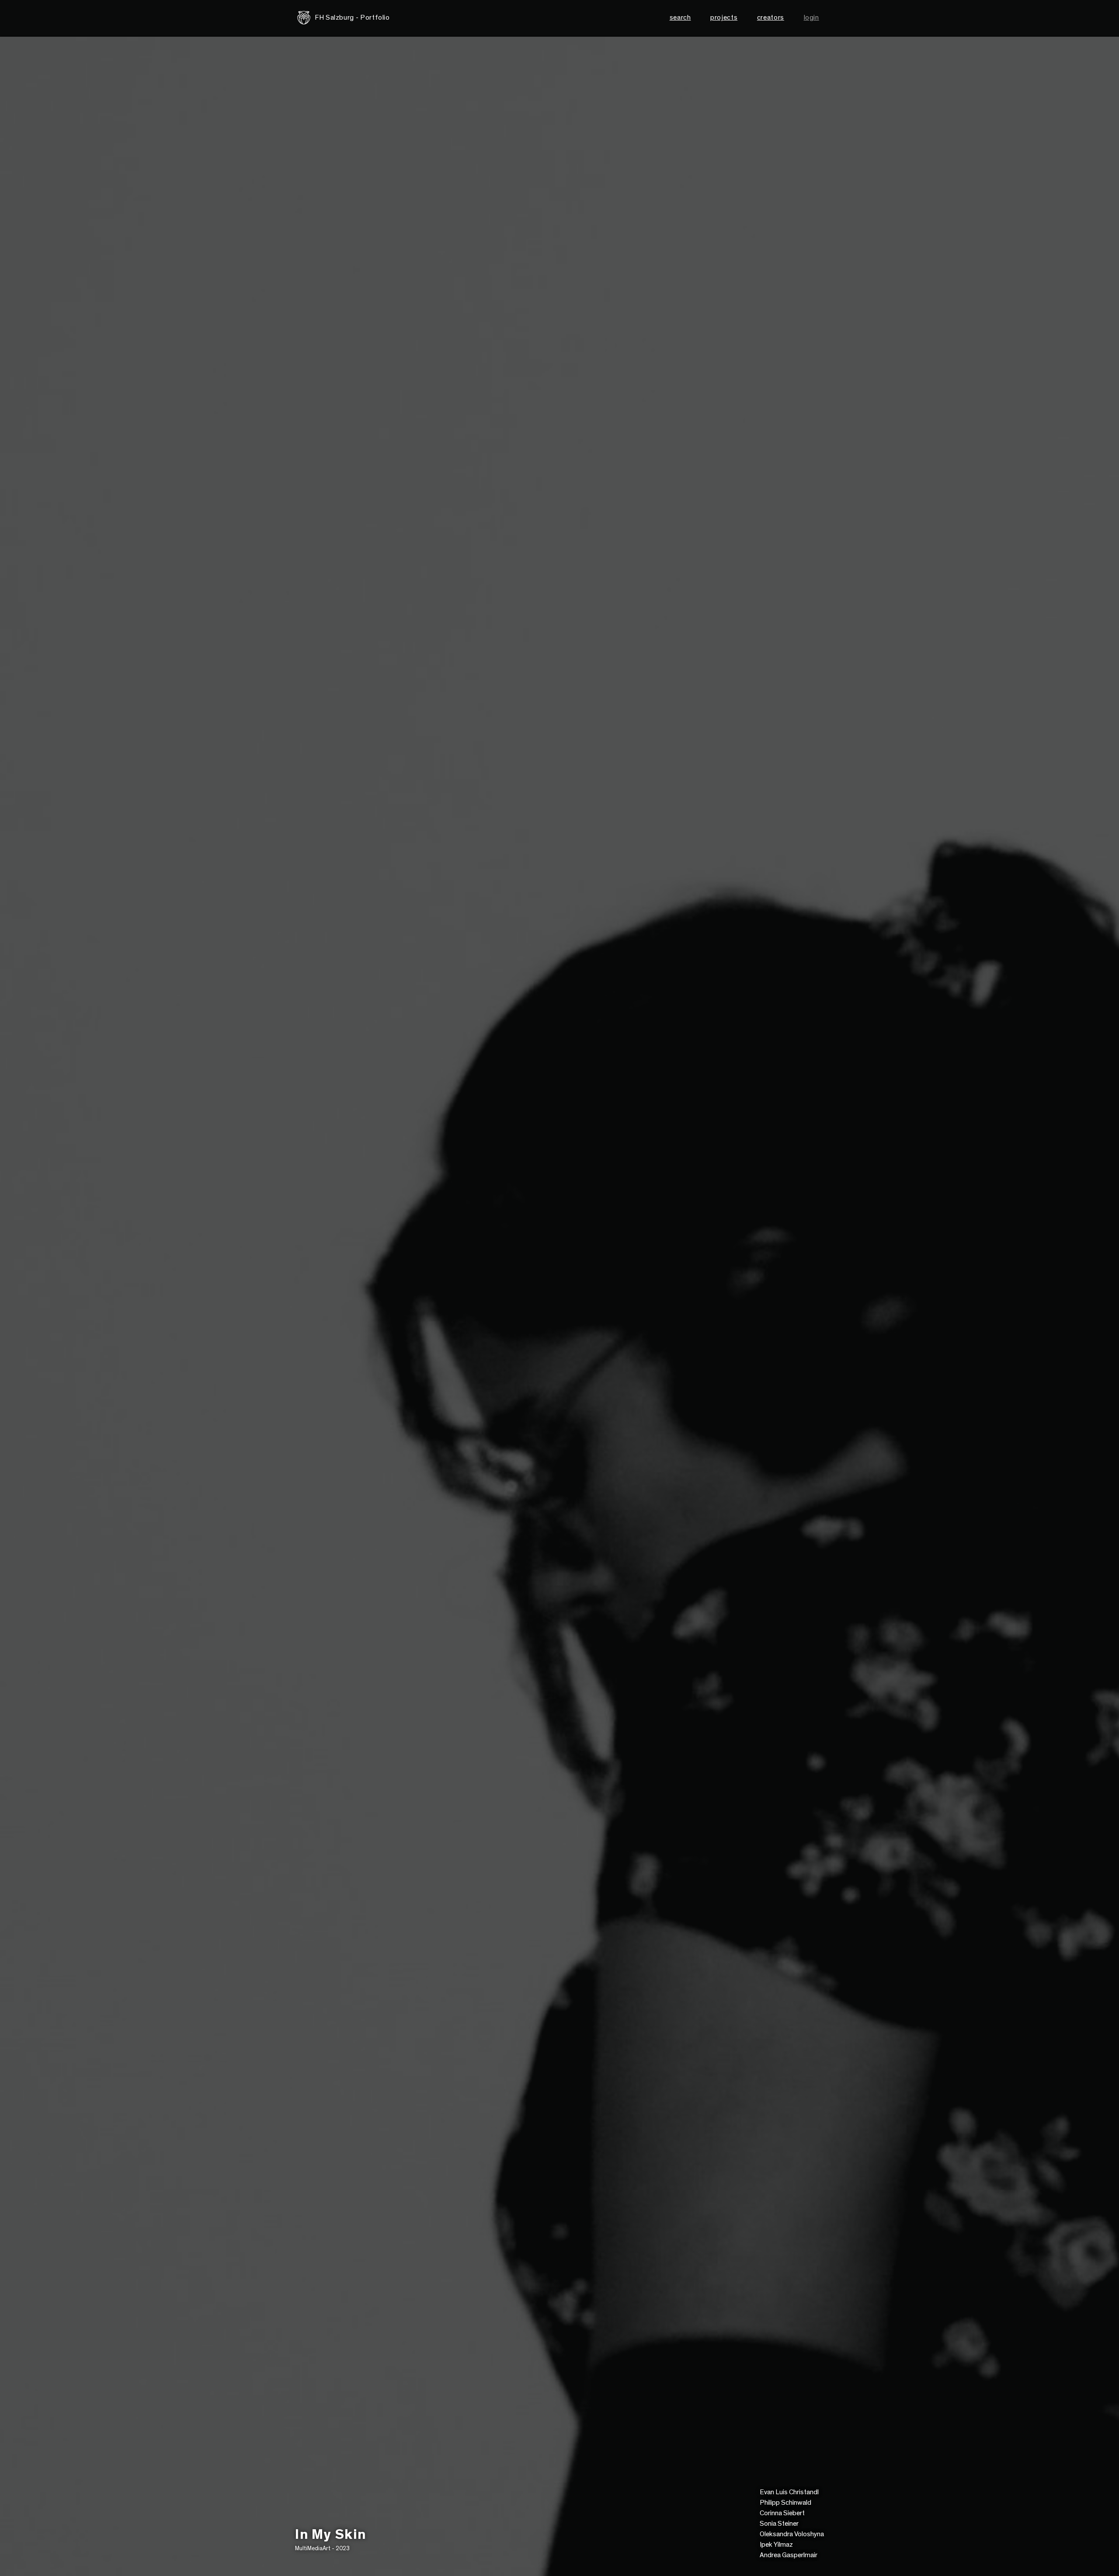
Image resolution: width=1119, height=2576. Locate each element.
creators (771, 17)
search (680, 17)
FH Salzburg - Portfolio (352, 17)
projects (724, 17)
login (811, 17)
